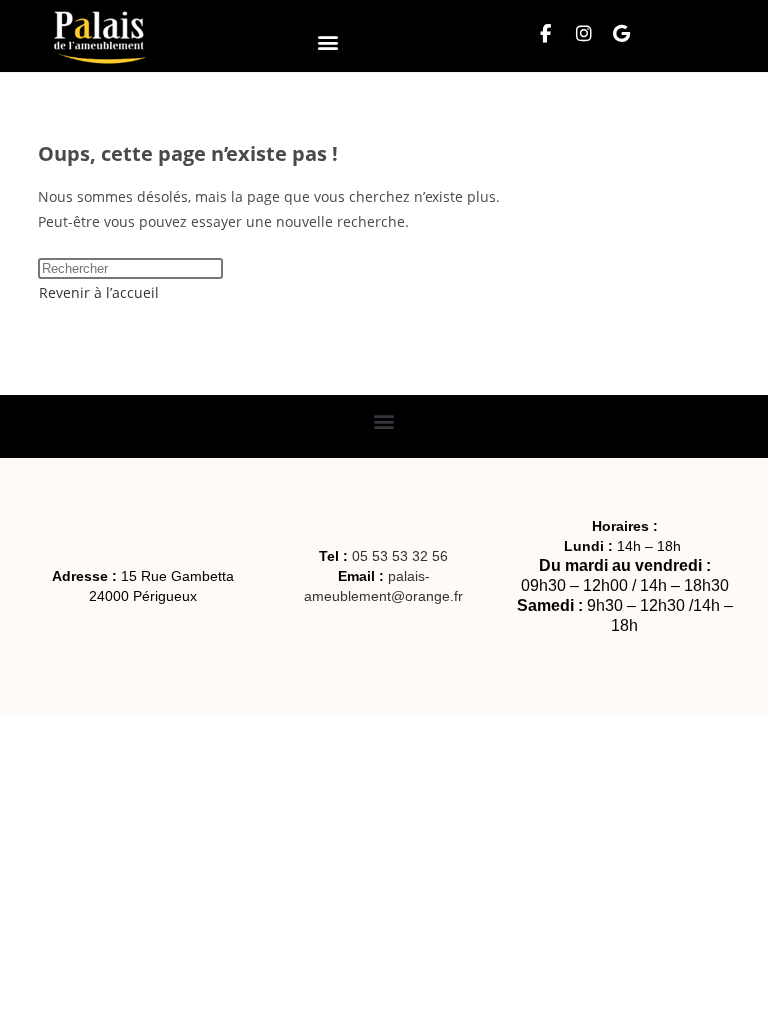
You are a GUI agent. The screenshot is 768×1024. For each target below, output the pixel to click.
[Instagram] (584, 34)
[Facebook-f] (546, 34)
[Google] (622, 34)
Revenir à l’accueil (99, 292)
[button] (327, 41)
